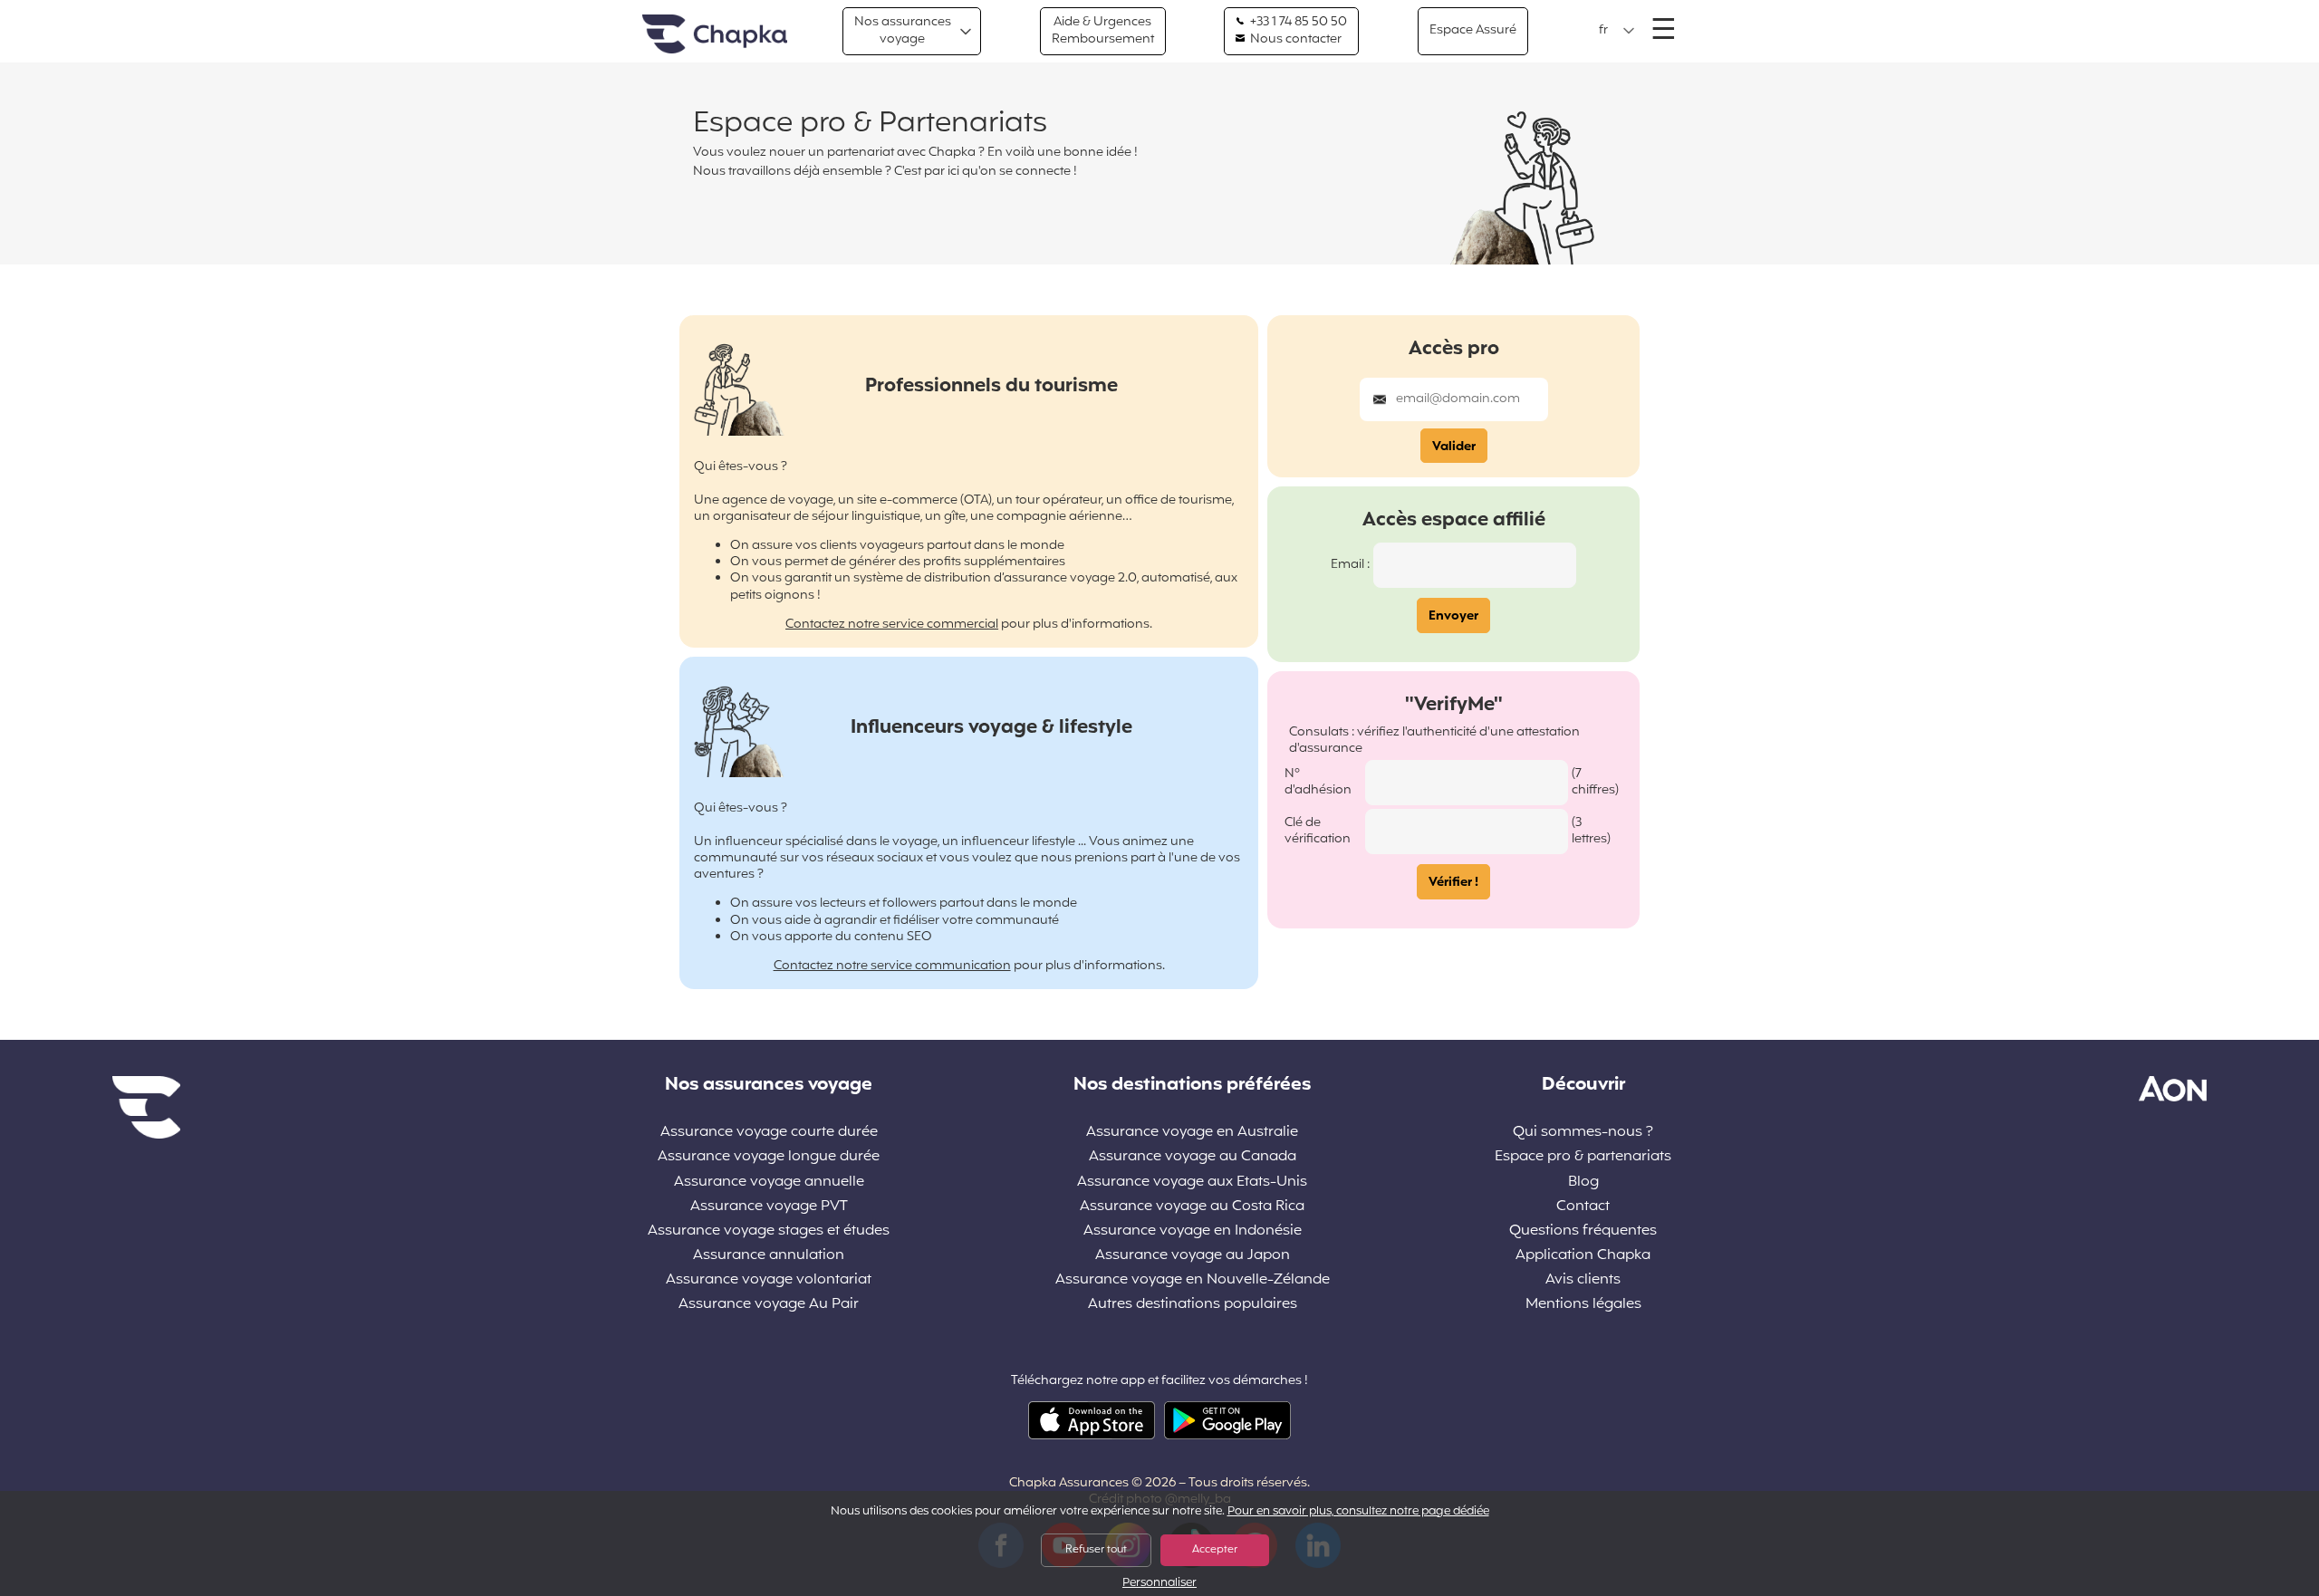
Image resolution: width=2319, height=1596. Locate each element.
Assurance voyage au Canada (1193, 1157)
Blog (1583, 1183)
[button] (1617, 31)
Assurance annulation (769, 1256)
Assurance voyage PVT (769, 1207)
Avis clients (1583, 1280)
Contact (1583, 1207)
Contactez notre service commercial (892, 625)
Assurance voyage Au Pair (769, 1305)
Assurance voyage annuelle (769, 1183)
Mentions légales (1583, 1305)
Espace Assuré (1473, 30)
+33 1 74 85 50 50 (1297, 23)
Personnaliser (1159, 1584)
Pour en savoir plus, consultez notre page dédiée (1358, 1512)
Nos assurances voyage (903, 30)
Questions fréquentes (1583, 1231)
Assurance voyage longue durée (769, 1157)
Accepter (1215, 1550)
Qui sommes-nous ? (1583, 1133)
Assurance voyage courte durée (769, 1133)
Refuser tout (1096, 1550)
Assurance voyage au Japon (1193, 1256)
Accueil (715, 35)
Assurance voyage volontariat (769, 1280)
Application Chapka (1583, 1256)
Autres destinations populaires (1193, 1305)
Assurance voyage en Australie (1192, 1133)
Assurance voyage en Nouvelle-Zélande (1193, 1280)
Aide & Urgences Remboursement (1103, 30)
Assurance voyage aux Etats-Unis (1192, 1183)
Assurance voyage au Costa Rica (1192, 1207)
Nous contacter (1294, 40)
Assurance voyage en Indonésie (1193, 1231)
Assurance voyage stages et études (769, 1231)
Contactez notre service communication (892, 966)
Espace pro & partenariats (1583, 1157)
